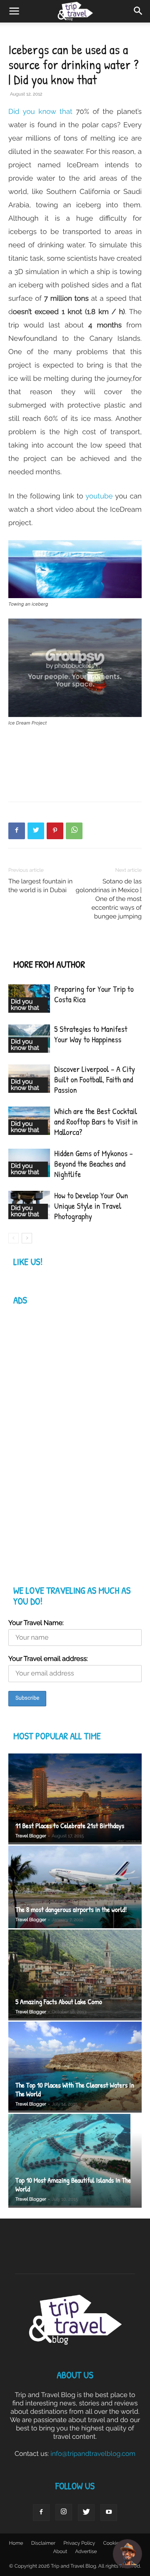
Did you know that (40, 111)
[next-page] (27, 1238)
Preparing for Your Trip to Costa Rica (94, 994)
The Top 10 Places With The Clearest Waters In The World (75, 2090)
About (60, 2551)
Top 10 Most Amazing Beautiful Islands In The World (73, 2185)
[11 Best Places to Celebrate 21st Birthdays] (75, 1799)
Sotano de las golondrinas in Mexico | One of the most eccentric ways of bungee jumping (109, 899)
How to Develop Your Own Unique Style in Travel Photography (91, 1206)
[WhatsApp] (74, 831)
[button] (138, 11)
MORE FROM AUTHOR (49, 965)
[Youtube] (109, 2513)
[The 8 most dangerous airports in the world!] (75, 1887)
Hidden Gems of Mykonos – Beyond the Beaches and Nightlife (94, 1164)
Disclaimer (43, 2543)
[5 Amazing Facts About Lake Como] (75, 1975)
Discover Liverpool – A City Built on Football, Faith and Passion (95, 1080)
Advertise (86, 2551)
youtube (99, 496)
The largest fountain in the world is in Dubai (40, 886)
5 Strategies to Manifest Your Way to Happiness (91, 1034)
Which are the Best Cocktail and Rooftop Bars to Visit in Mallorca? (96, 1122)
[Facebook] (17, 831)
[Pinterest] (55, 831)
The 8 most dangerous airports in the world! (71, 1910)
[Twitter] (36, 831)
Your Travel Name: (36, 1623)
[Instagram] (64, 2512)
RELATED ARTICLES (46, 948)
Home (16, 2543)
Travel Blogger (31, 1836)
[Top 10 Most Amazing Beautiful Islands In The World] (75, 2161)
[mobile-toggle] (14, 11)
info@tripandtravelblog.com (93, 2454)
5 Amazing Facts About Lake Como (59, 2002)
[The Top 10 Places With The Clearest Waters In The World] (75, 2067)
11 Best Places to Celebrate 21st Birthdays (70, 1826)
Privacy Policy (79, 2543)
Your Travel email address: (48, 1659)
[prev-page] (14, 1238)
